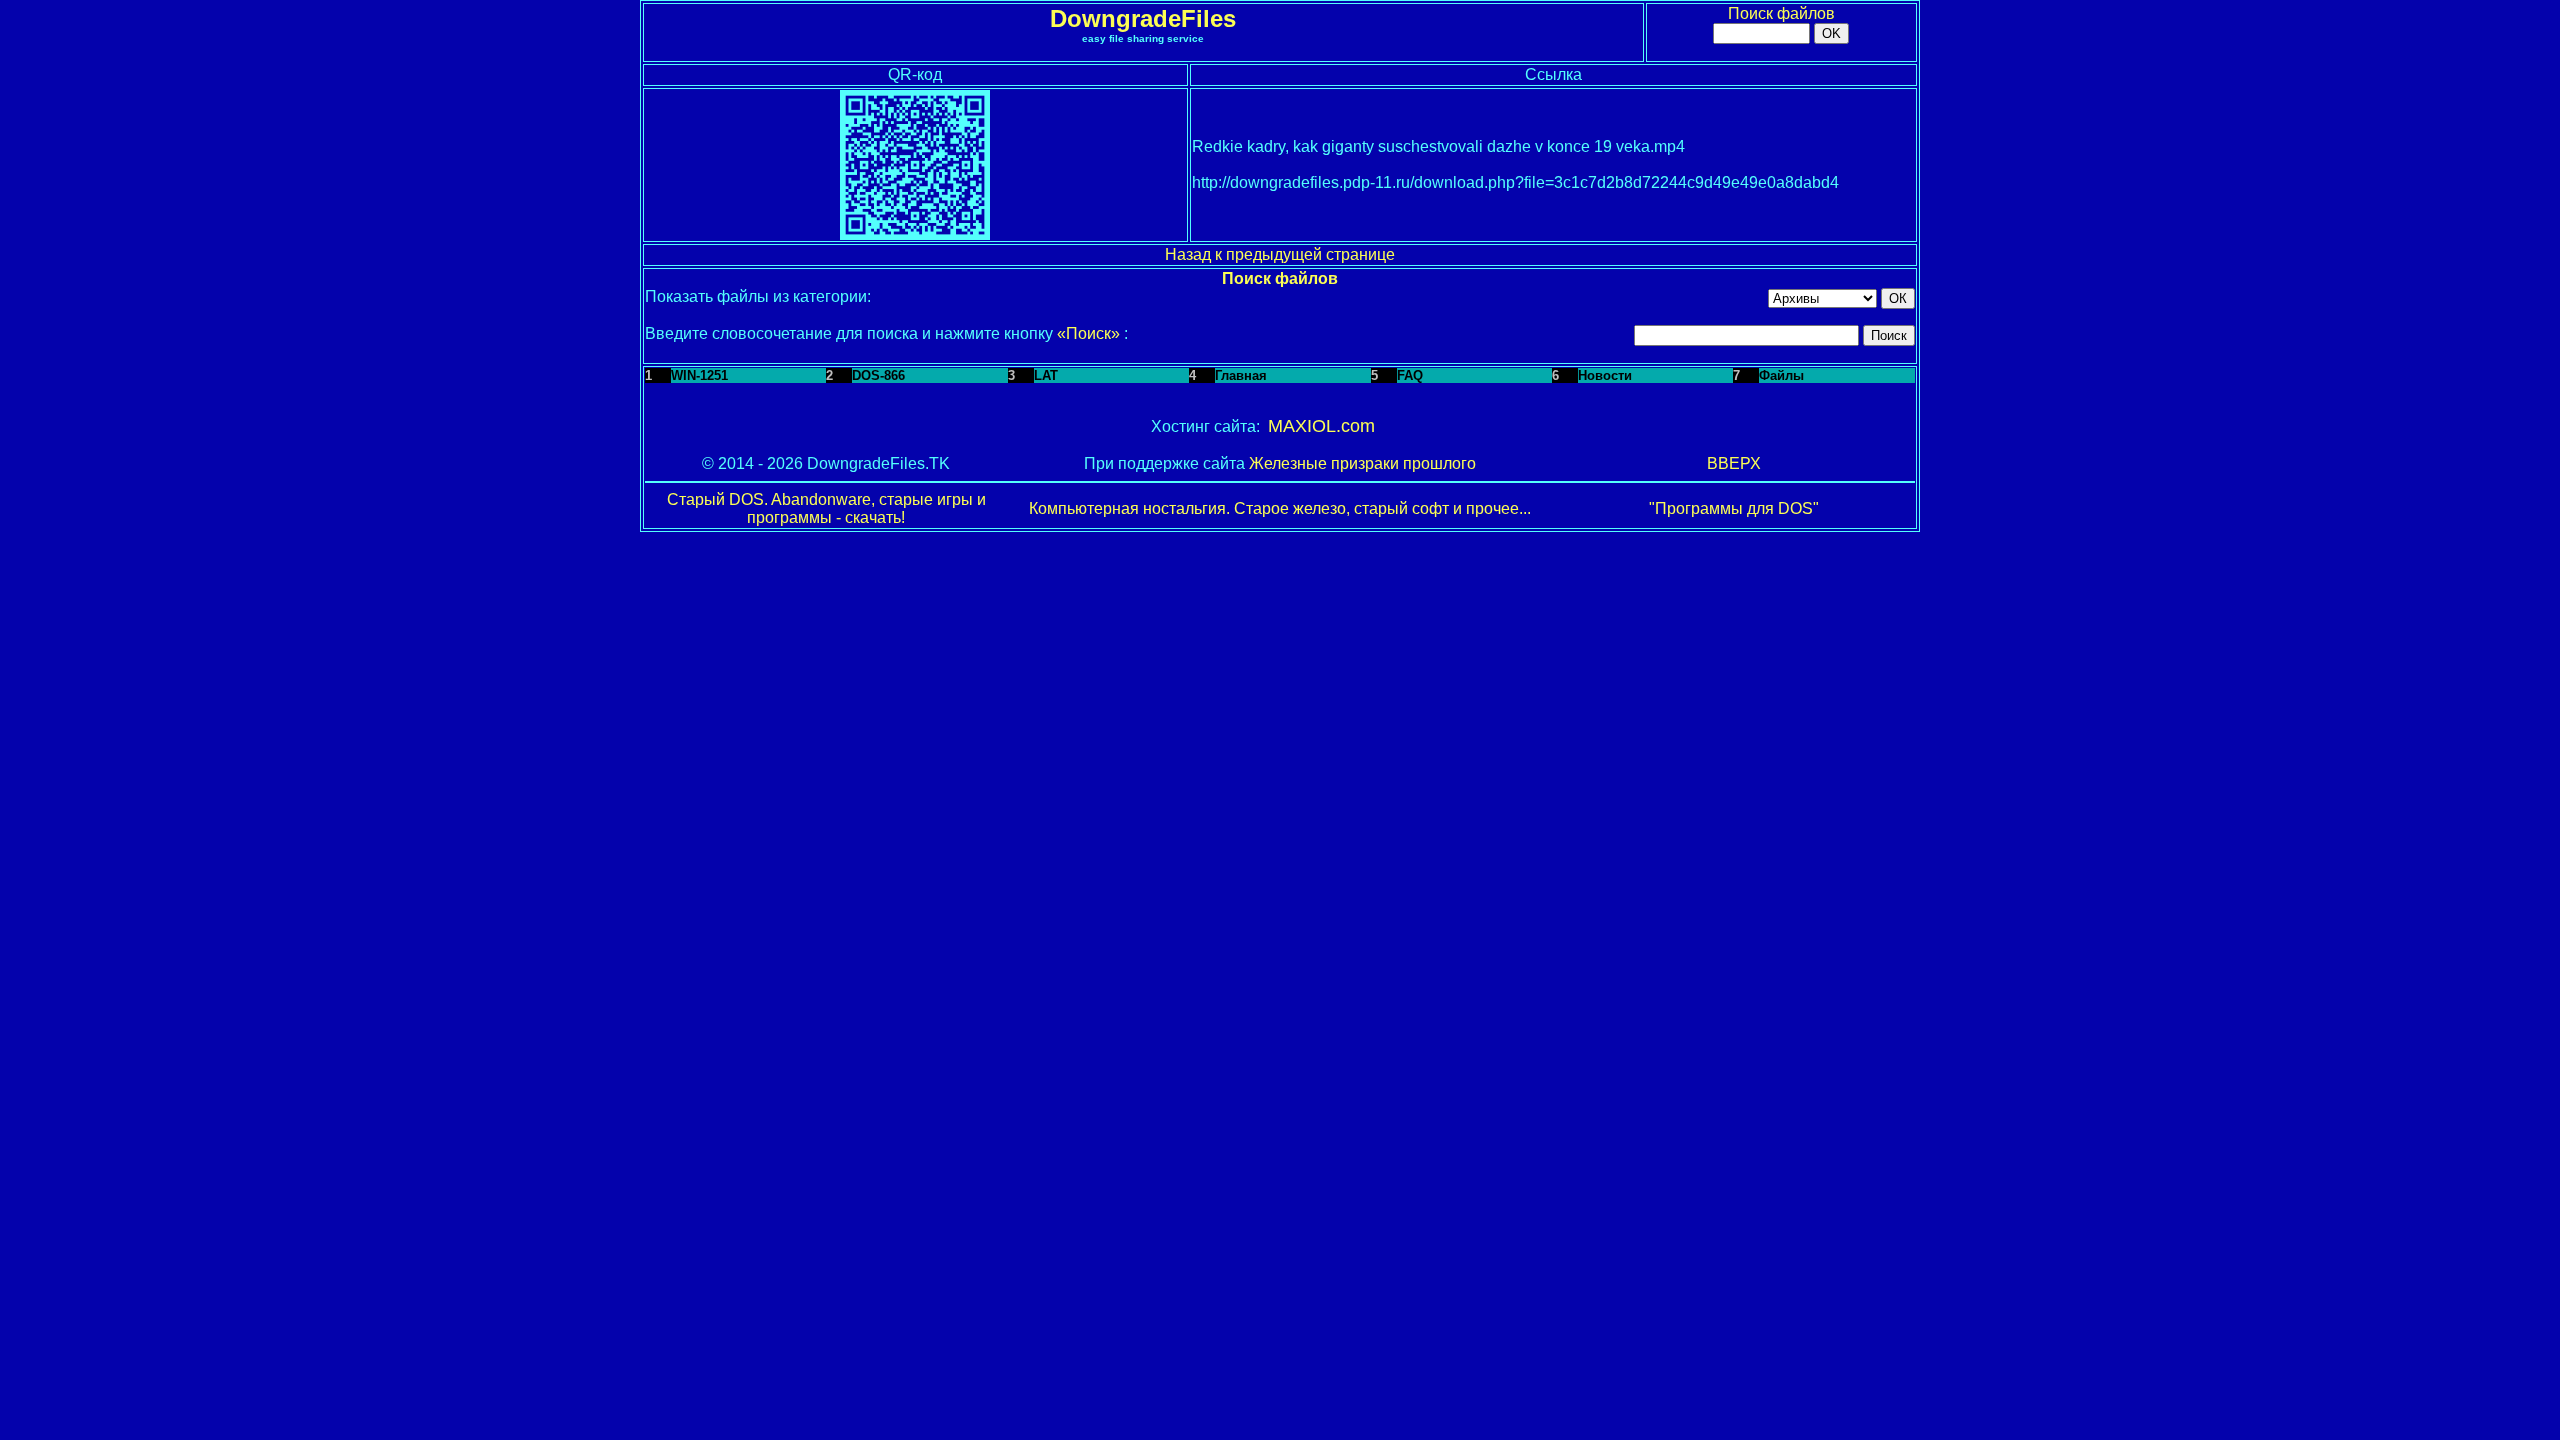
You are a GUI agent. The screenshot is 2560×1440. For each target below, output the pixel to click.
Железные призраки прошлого (1362, 463)
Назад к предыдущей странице (1280, 254)
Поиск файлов (1781, 13)
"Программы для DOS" (1734, 508)
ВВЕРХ (1734, 463)
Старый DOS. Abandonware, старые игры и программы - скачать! (826, 508)
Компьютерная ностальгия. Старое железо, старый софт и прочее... (1280, 508)
